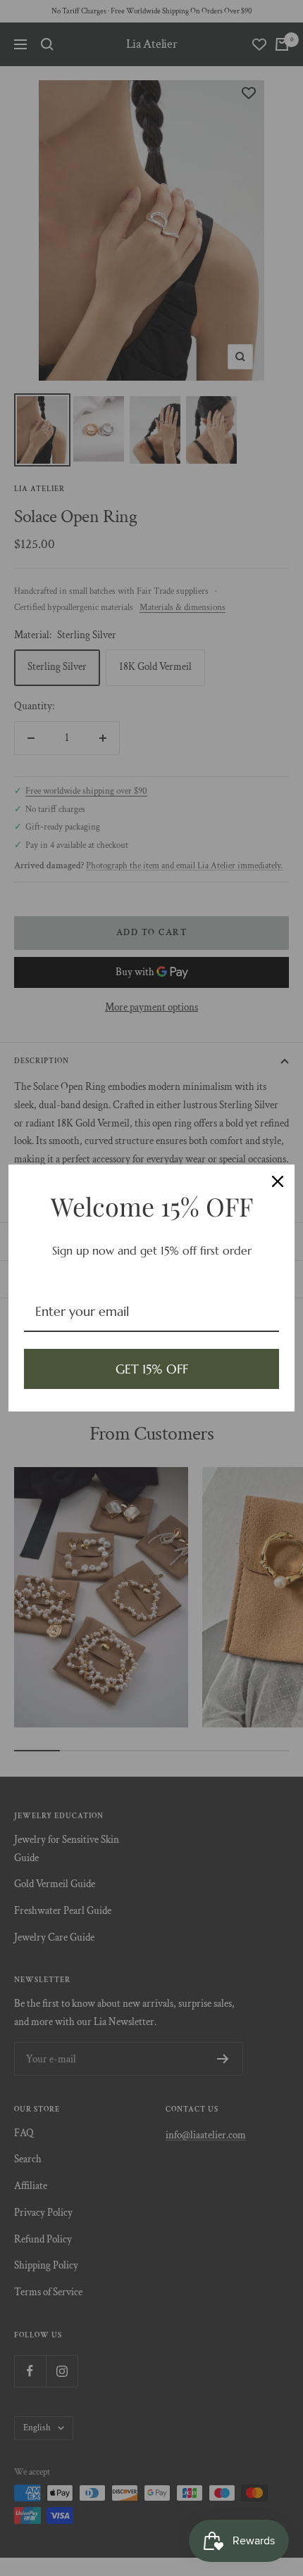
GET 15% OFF (152, 1369)
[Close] (278, 1181)
